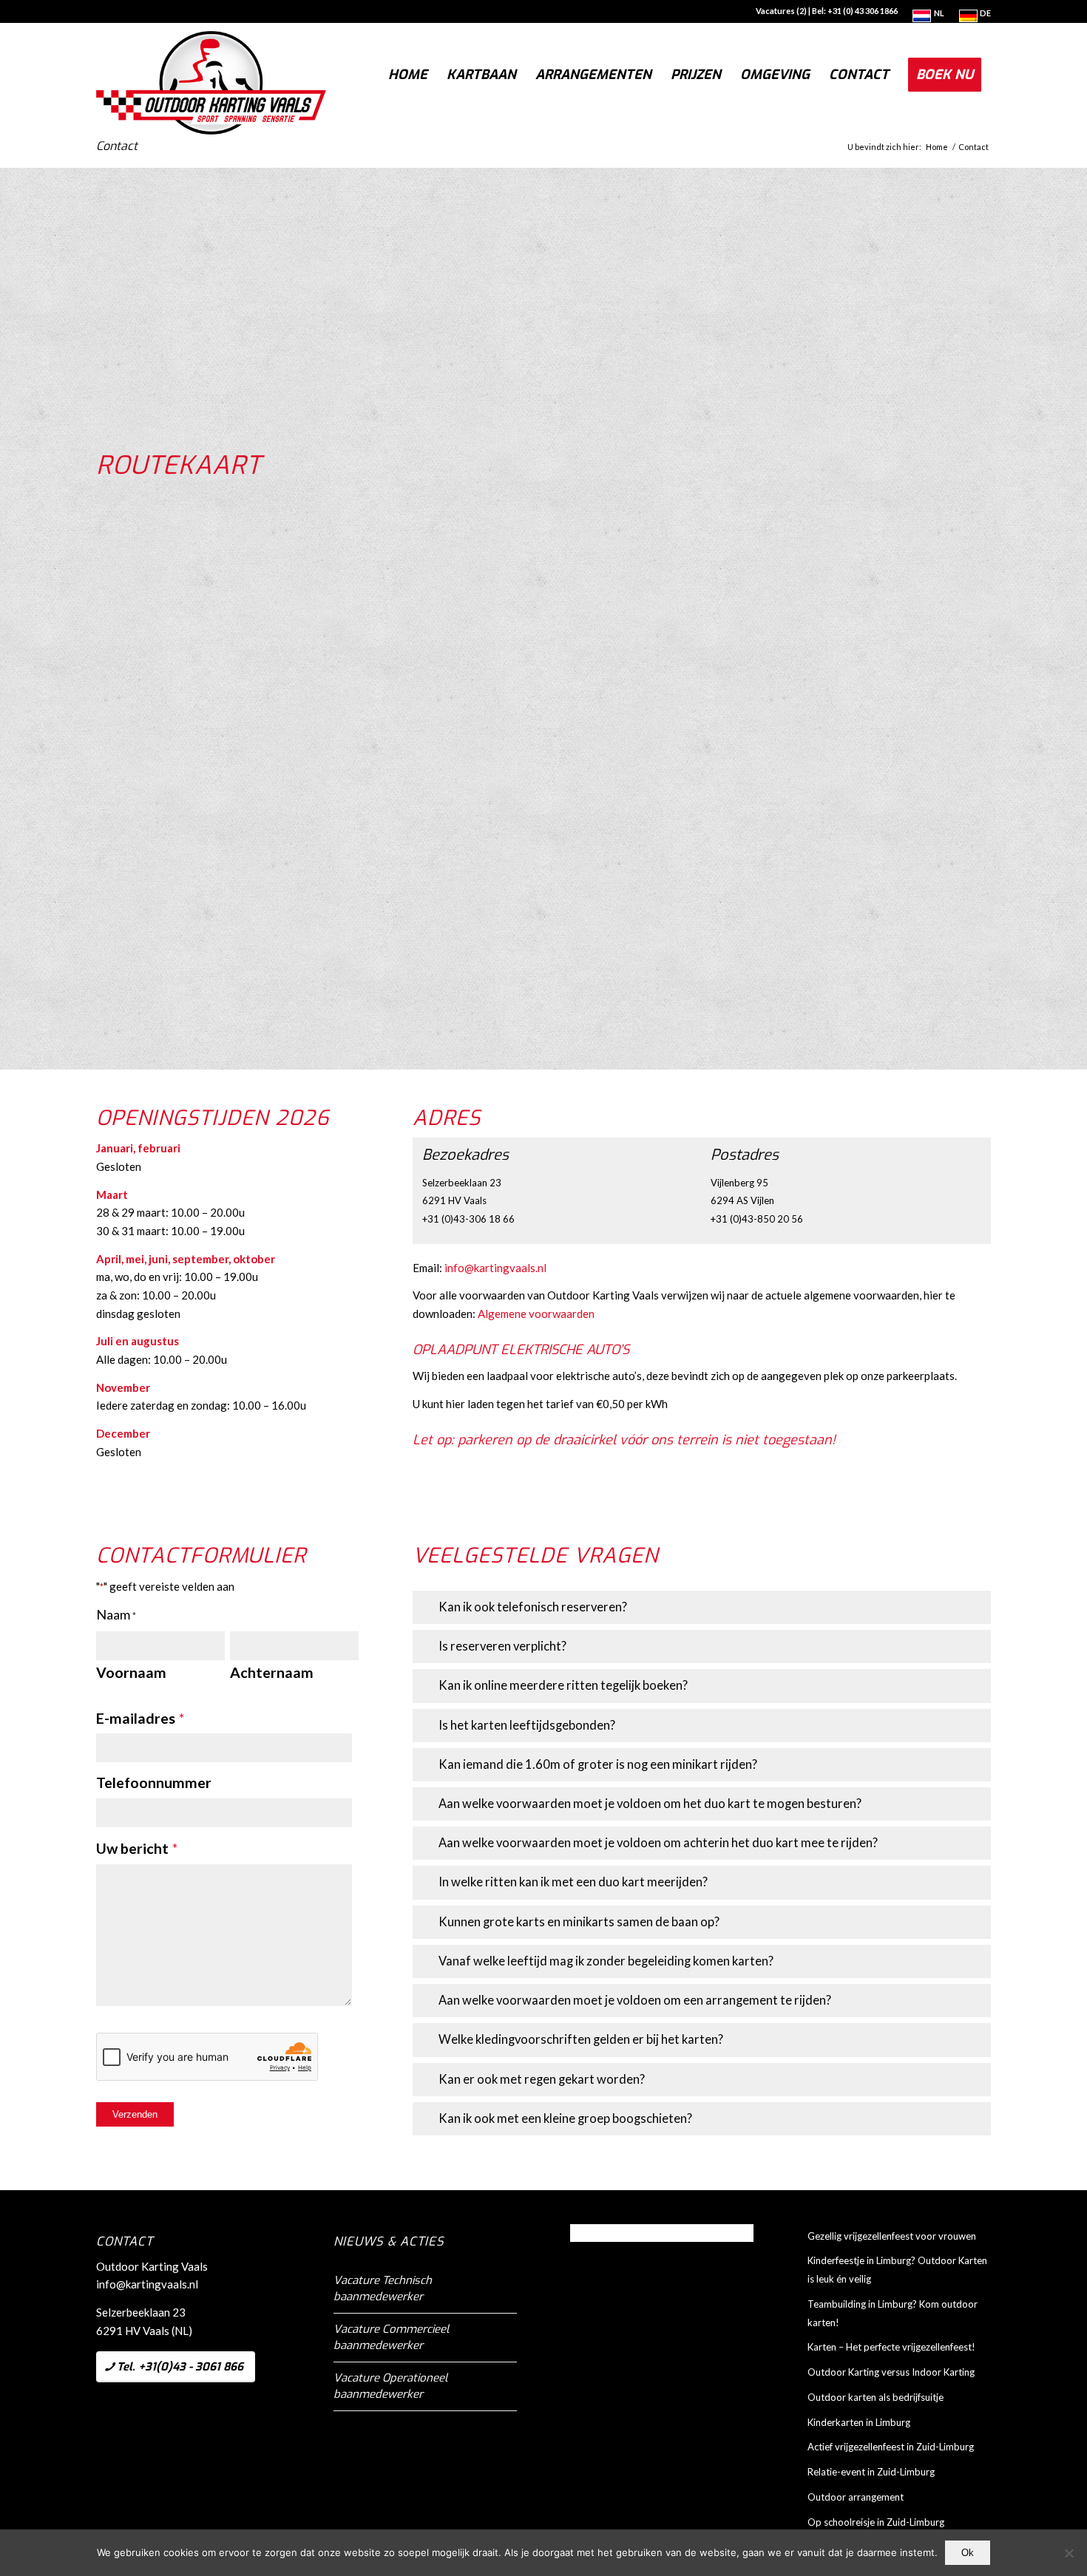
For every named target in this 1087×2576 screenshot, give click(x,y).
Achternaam (272, 1672)
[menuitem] (928, 16)
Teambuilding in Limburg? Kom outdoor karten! (893, 2313)
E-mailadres (140, 1718)
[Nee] (1069, 2553)
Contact (117, 146)
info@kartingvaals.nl (495, 1268)
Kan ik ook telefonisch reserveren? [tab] (533, 1607)
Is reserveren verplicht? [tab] (502, 1646)
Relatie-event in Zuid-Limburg (871, 2472)
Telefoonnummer (154, 1783)
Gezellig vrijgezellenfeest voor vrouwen (892, 2236)
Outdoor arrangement (856, 2497)
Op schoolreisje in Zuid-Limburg (876, 2522)
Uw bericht (137, 1848)
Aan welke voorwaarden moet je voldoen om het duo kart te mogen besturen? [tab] (650, 1804)
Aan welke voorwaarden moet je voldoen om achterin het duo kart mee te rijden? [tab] (658, 1843)
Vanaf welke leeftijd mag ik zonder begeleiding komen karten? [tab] (606, 1961)
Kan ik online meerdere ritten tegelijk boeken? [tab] (563, 1685)
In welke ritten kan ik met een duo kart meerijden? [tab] (573, 1882)
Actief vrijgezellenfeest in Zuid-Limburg (891, 2447)
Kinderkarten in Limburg (859, 2422)
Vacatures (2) (781, 11)
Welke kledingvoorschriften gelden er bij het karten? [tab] (581, 2039)
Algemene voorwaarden (536, 1314)
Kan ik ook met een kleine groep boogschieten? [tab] (565, 2118)
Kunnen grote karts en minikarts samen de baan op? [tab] (579, 1922)
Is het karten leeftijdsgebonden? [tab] (527, 1725)
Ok (968, 2553)
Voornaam (131, 1672)
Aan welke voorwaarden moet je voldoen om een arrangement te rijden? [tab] (635, 2000)
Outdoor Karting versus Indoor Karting (891, 2372)
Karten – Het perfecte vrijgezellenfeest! (891, 2347)
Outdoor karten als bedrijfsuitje (876, 2397)
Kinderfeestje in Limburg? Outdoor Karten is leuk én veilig (897, 2270)
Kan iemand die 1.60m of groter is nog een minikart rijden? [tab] (598, 1764)
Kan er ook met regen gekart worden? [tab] (542, 2079)
